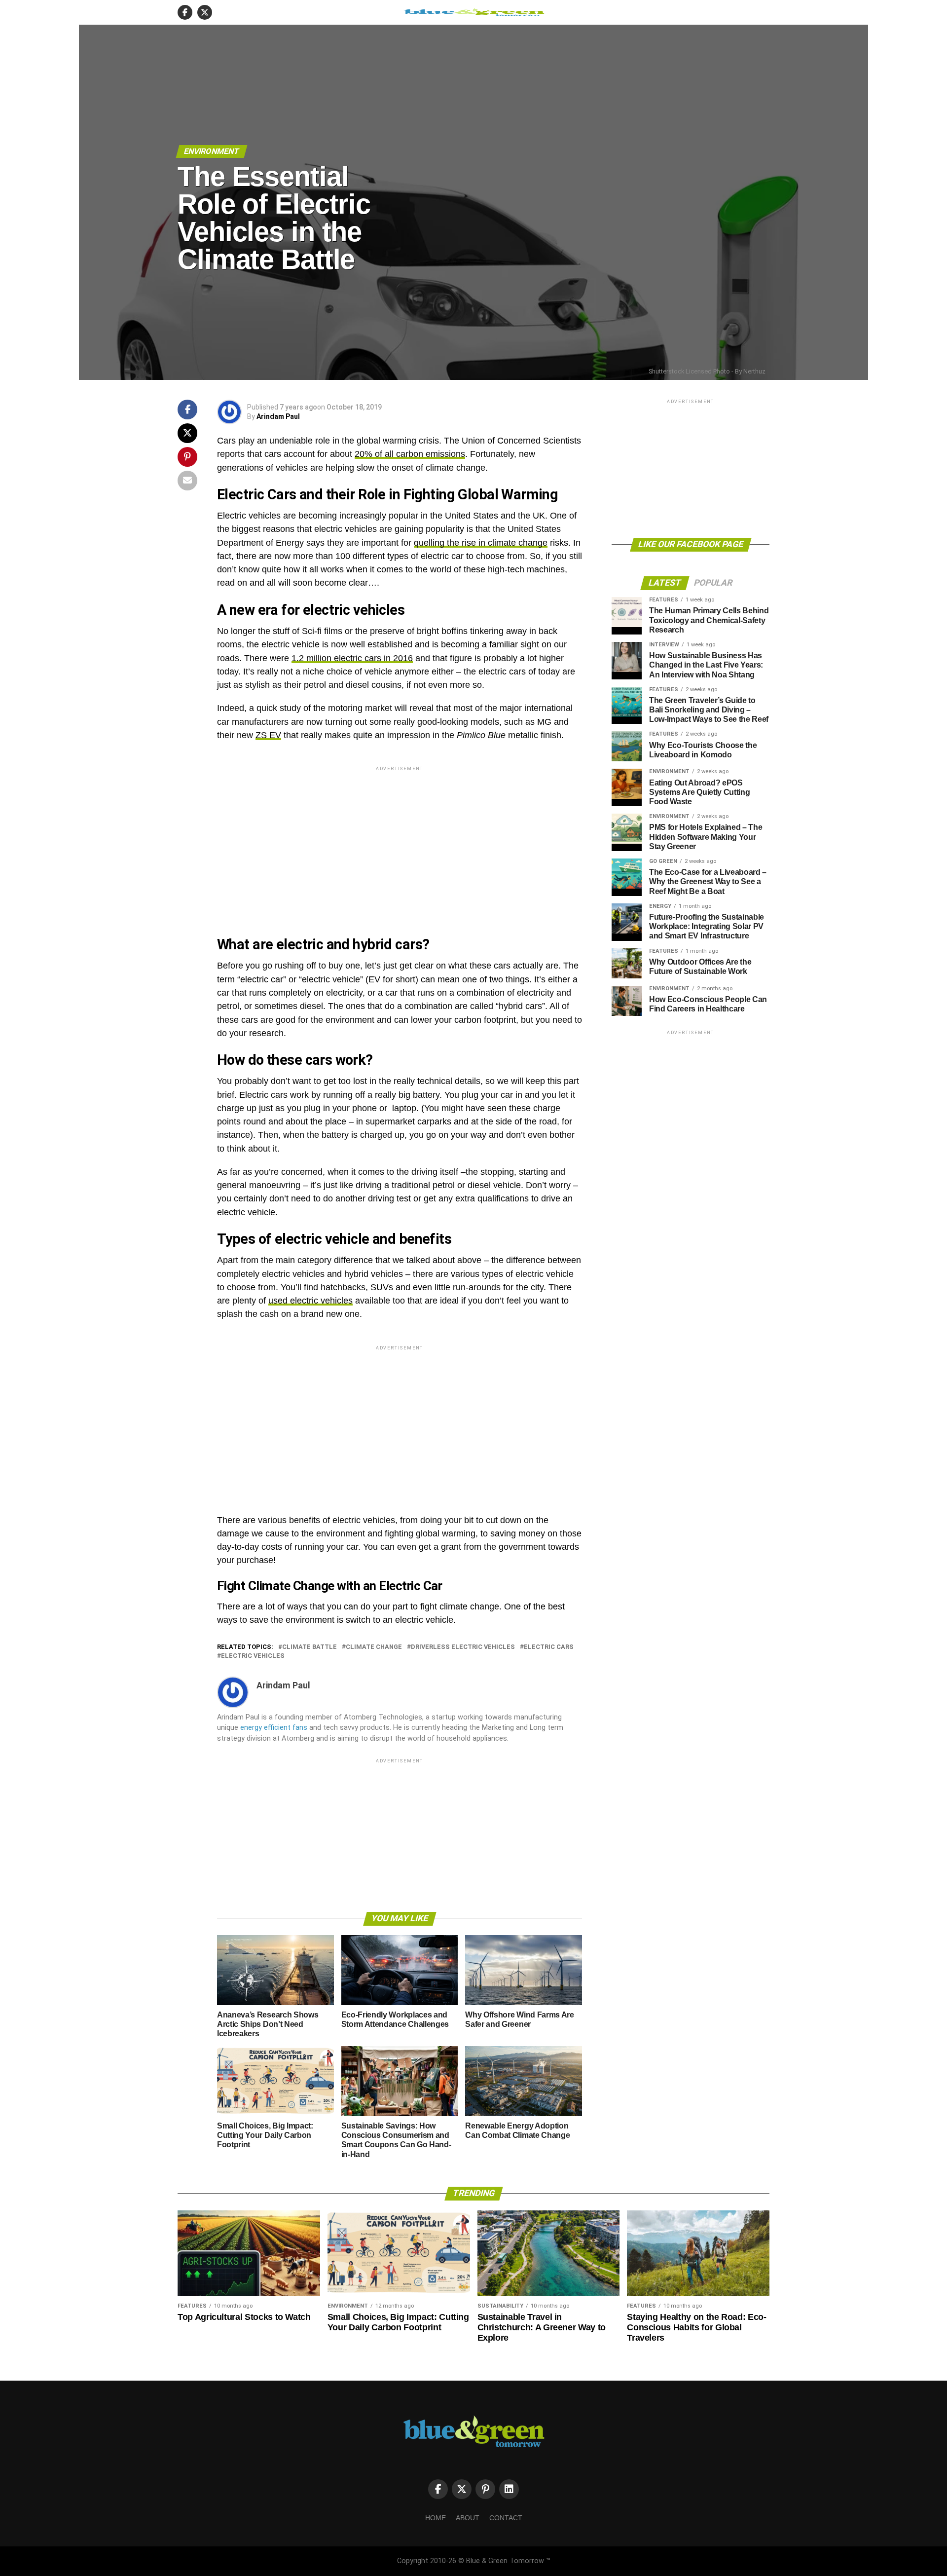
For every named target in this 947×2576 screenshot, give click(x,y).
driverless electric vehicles (463, 1647)
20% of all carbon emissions (410, 454)
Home (436, 2518)
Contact (506, 2518)
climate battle (310, 1647)
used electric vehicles (310, 1301)
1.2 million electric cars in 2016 (352, 658)
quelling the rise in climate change (481, 543)
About (468, 2518)
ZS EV (268, 735)
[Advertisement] (400, 842)
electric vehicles (253, 1656)
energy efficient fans (274, 1728)
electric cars (549, 1647)
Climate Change (374, 1647)
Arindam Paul (278, 416)
